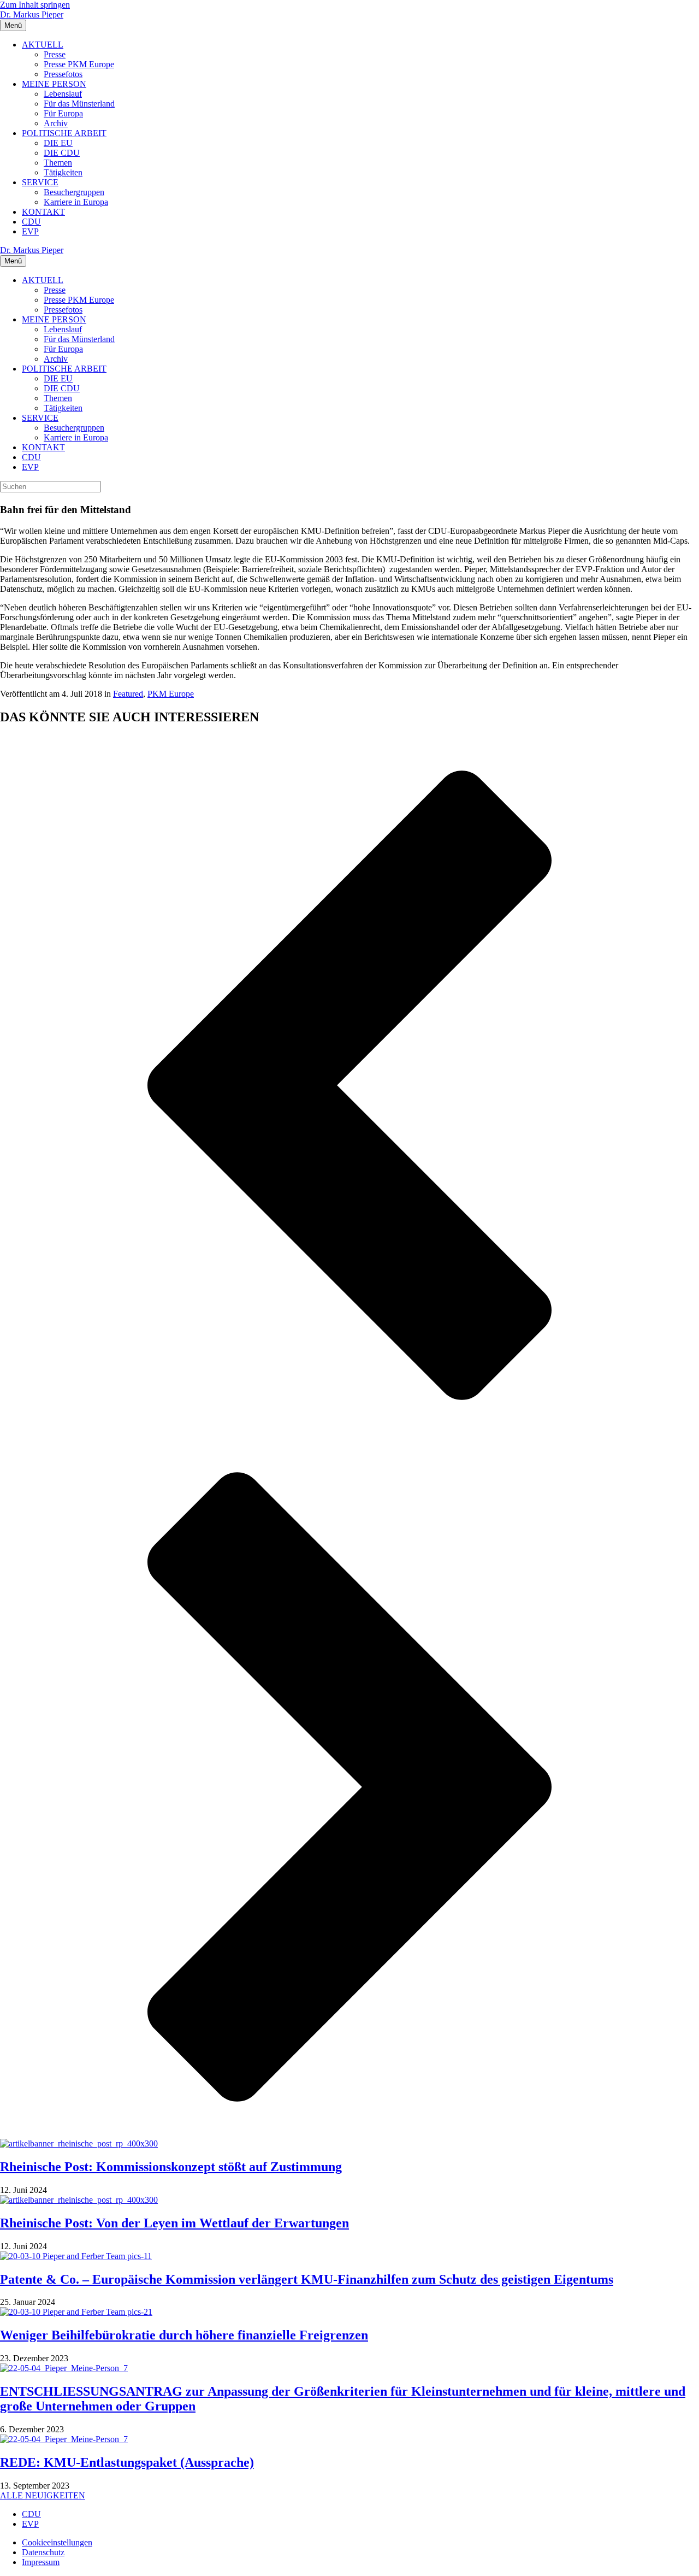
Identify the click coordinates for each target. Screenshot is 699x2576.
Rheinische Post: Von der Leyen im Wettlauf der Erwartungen (174, 2223)
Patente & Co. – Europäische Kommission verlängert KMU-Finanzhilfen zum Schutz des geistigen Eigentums (307, 2279)
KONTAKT (43, 212)
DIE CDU (62, 153)
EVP (30, 231)
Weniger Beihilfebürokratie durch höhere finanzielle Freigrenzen (184, 2335)
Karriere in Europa (76, 202)
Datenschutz (43, 2552)
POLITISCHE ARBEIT (64, 133)
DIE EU (58, 143)
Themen (58, 163)
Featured (128, 694)
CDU (31, 222)
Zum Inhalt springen (35, 5)
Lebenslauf (63, 94)
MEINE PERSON (54, 84)
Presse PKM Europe (79, 64)
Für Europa (63, 113)
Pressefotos (63, 74)
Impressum (41, 2562)
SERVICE (40, 182)
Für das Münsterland (79, 104)
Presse (55, 54)
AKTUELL (43, 45)
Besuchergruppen (74, 192)
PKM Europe (171, 694)
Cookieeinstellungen (57, 2542)
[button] (349, 1086)
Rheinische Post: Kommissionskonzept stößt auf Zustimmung (171, 2167)
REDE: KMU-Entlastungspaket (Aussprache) (127, 2462)
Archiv (56, 123)
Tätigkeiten (63, 172)
